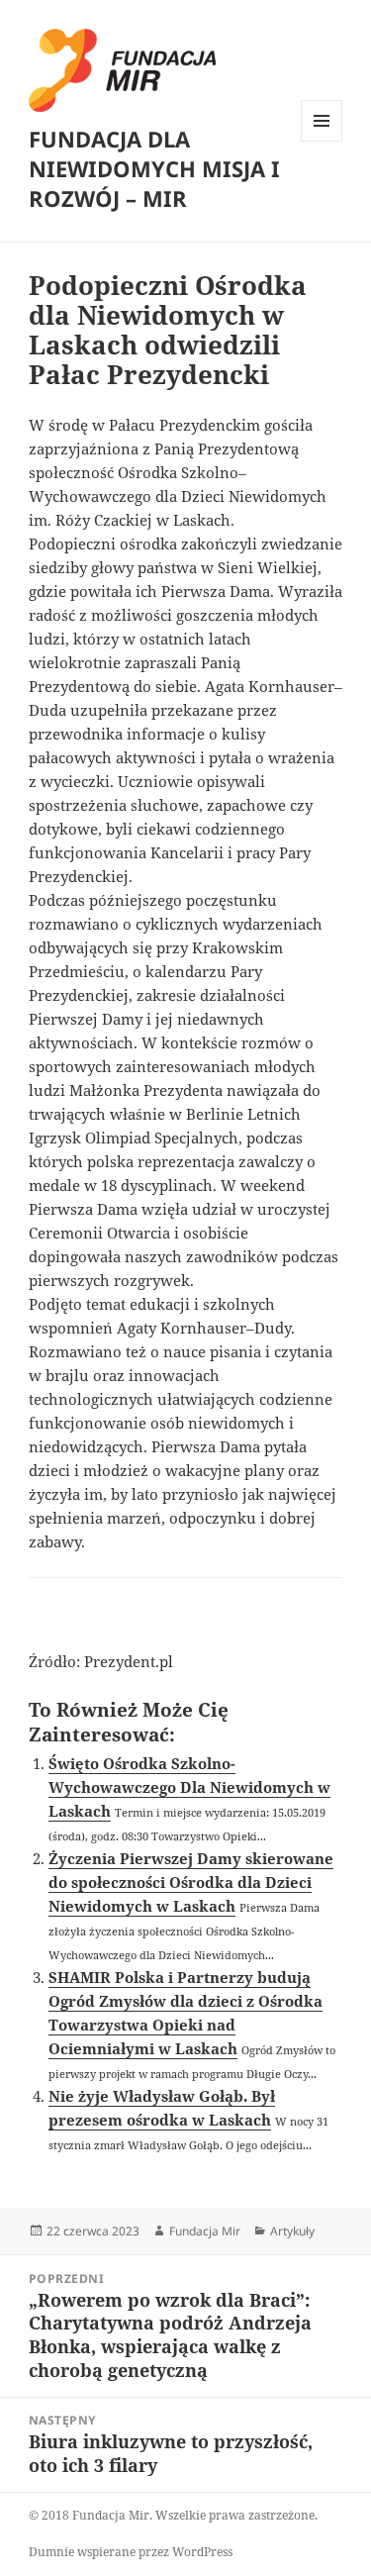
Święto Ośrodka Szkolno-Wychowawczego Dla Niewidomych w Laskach (189, 1787)
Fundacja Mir (205, 2231)
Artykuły (292, 2231)
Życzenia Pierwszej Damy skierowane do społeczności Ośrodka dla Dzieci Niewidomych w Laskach (191, 1882)
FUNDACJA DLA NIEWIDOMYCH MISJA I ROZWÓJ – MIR (154, 168)
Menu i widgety (322, 141)
